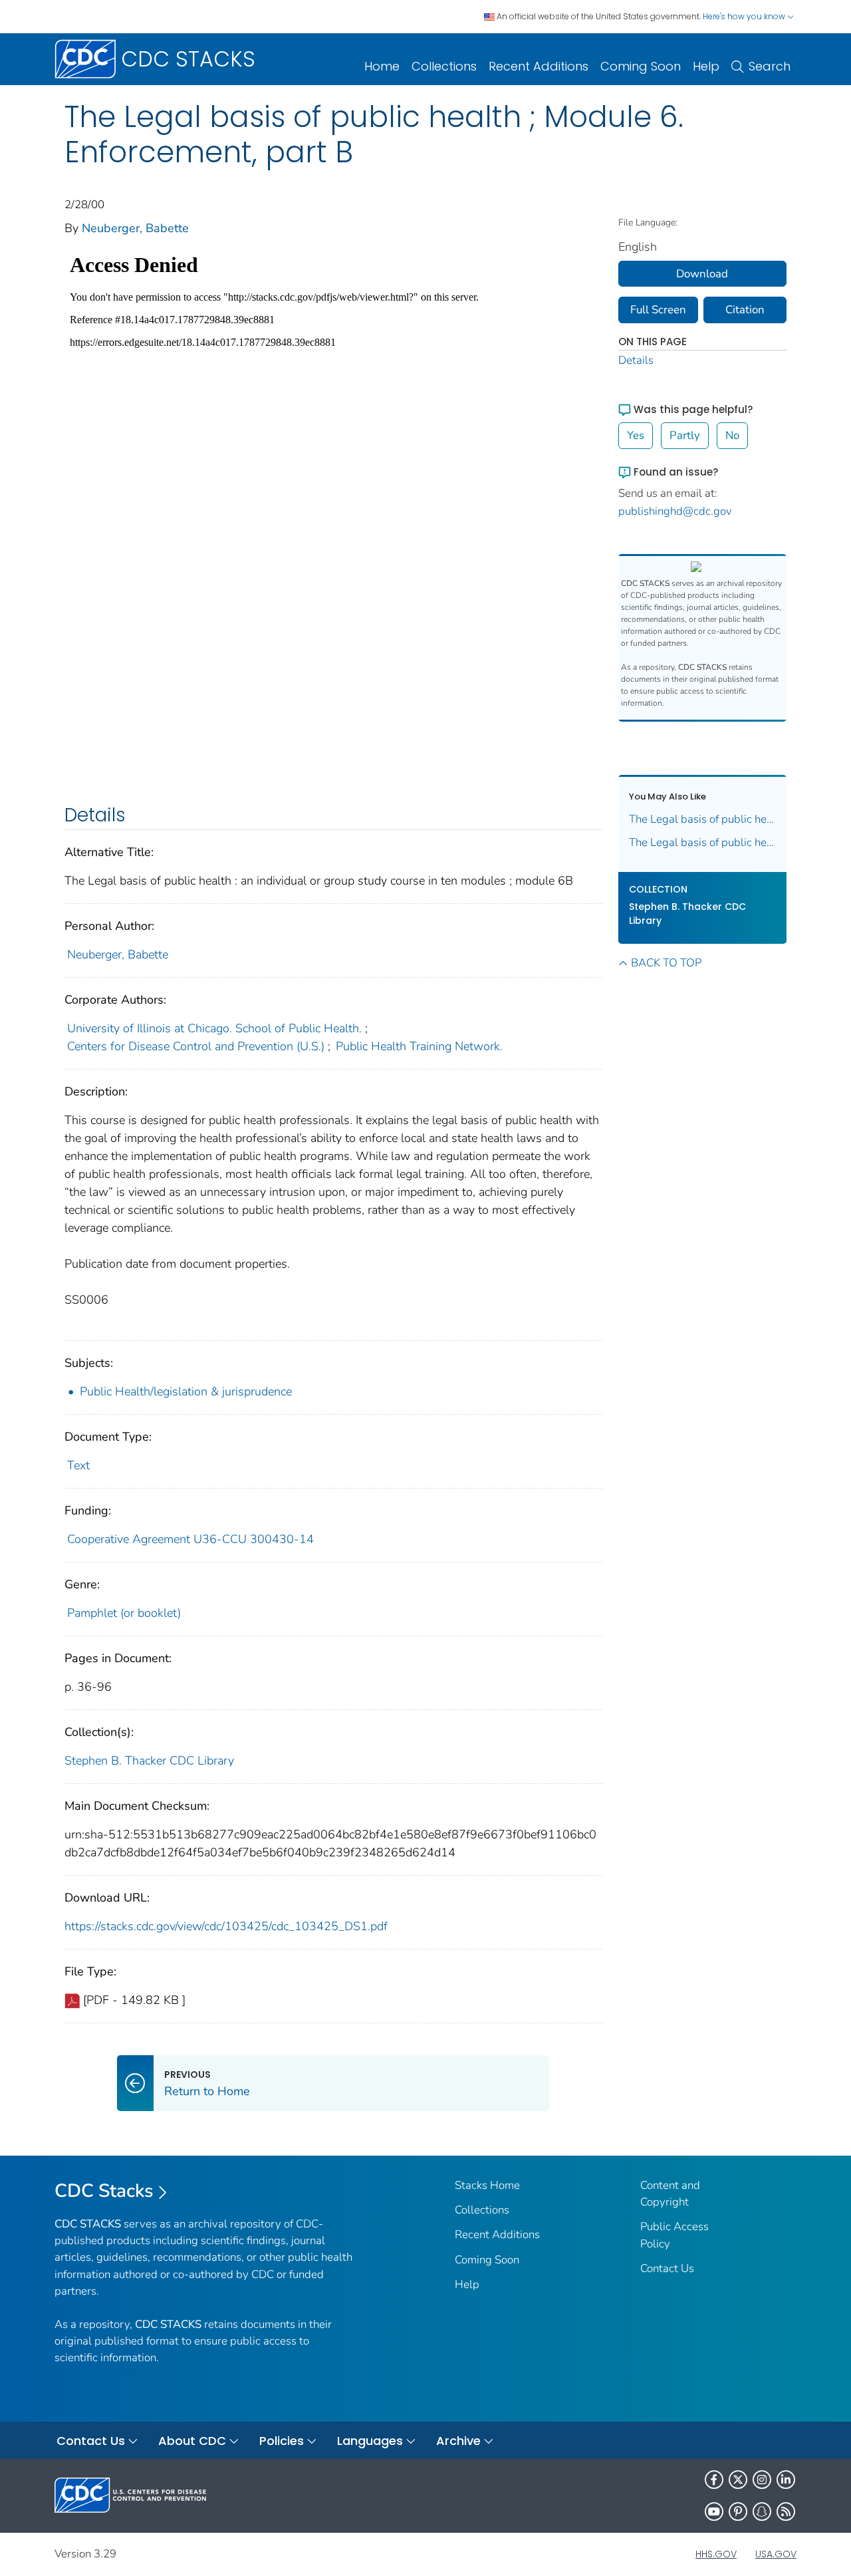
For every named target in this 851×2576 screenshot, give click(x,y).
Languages (370, 2441)
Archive (458, 2441)
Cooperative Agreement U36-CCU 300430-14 (190, 1539)
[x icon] (738, 2480)
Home (382, 66)
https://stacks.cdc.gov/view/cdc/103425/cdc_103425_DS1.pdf (226, 1926)
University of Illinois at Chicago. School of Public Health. (214, 1028)
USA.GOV (776, 2554)
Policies (282, 2441)
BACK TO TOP (666, 963)
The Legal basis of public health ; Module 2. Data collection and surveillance (703, 842)
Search (770, 66)
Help (706, 66)
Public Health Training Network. (419, 1046)
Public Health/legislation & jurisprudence (186, 1391)
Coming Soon (641, 66)
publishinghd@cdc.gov (675, 511)
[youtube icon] (714, 2511)
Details (636, 360)
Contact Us (667, 2268)
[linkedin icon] (786, 2480)
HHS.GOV (716, 2554)
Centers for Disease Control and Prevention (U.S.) (196, 1046)
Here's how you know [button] (745, 16)
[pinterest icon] (738, 2511)
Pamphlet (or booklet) (124, 1613)
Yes (636, 435)
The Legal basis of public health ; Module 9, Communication (703, 819)
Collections (444, 66)
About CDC (192, 2441)
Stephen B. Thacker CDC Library (149, 1761)
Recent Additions (539, 66)
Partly (685, 435)
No (732, 435)
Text (78, 1465)
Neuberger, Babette (135, 228)
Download (702, 274)
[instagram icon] (762, 2480)
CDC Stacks (104, 2191)
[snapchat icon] (762, 2511)
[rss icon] (786, 2511)
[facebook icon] (714, 2480)
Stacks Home (487, 2185)
